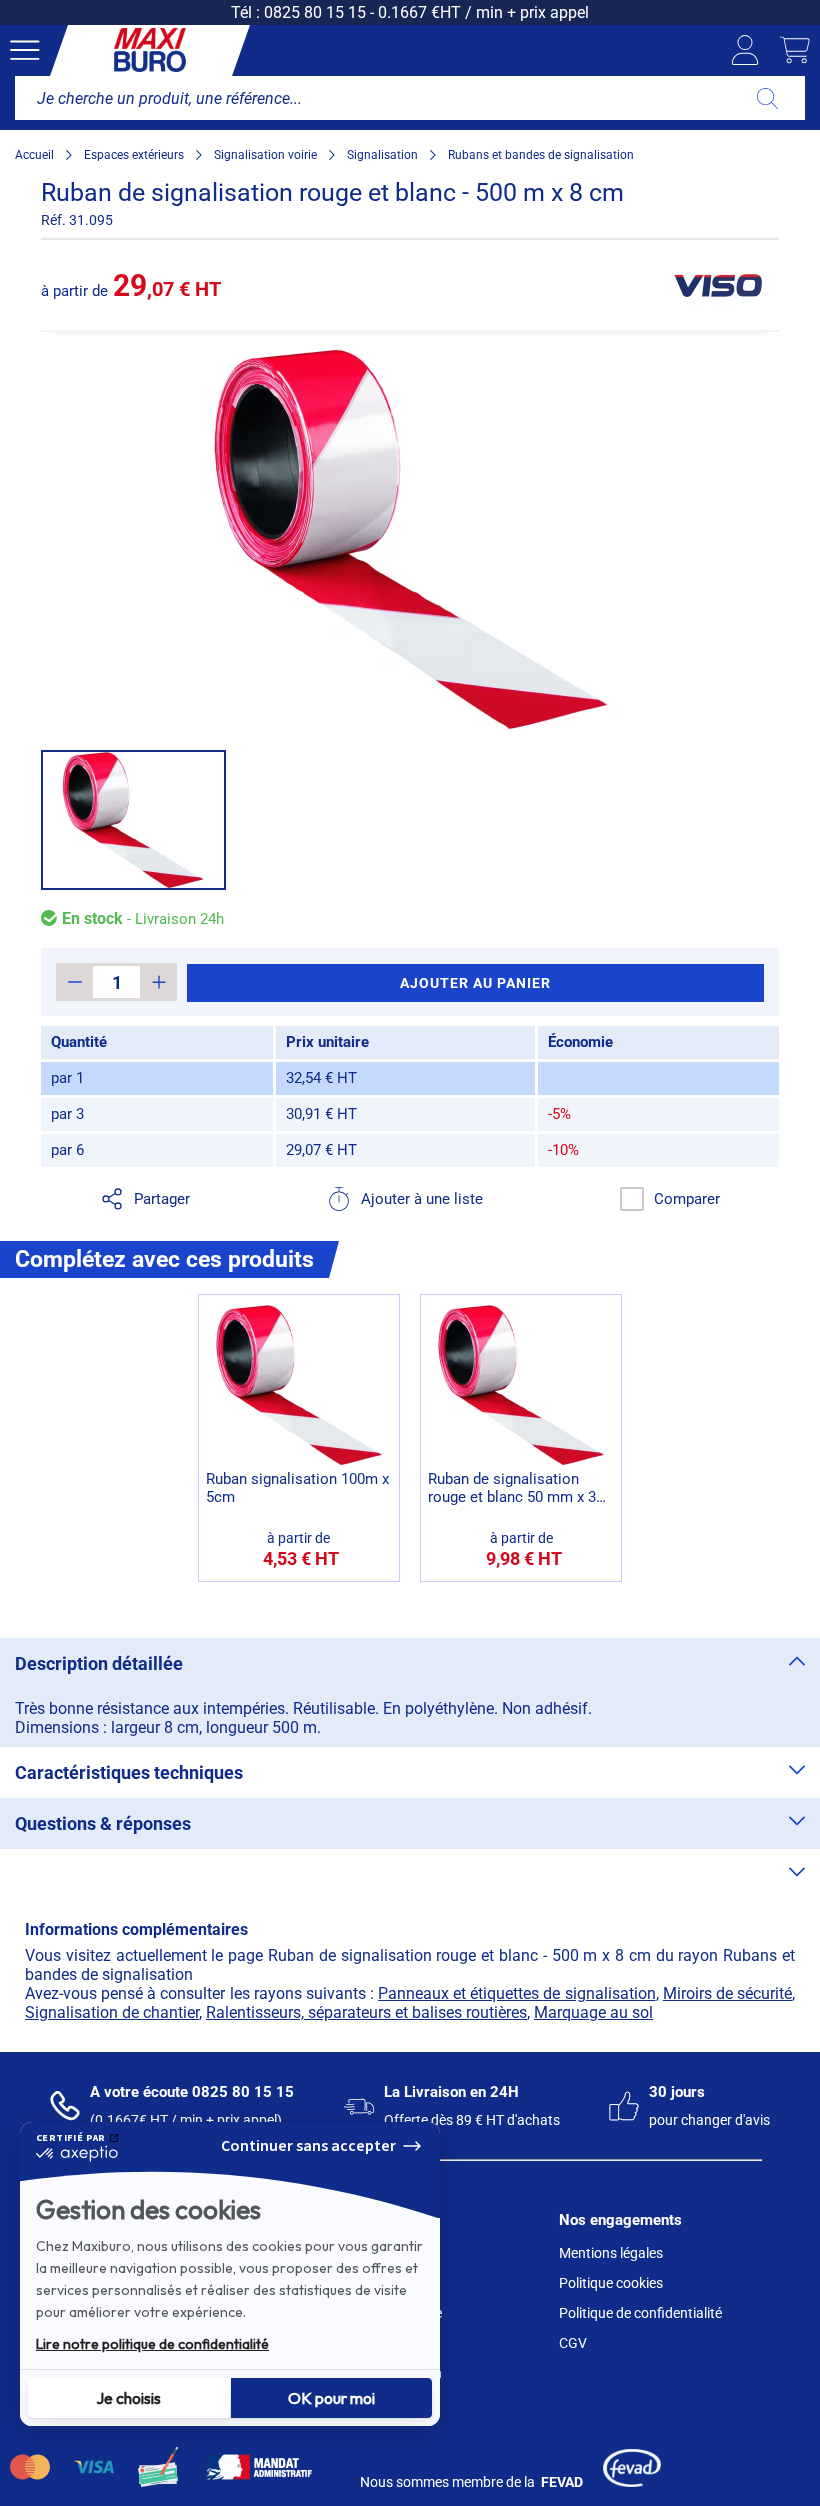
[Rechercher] (767, 98)
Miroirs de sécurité (727, 1993)
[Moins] (74, 982)
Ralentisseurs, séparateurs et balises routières (366, 2012)
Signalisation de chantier (112, 2012)
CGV (573, 2343)
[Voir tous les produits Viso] (717, 285)
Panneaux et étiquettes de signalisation (517, 1993)
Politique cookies (611, 2283)
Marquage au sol (593, 2012)
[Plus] (158, 982)
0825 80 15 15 (315, 12)
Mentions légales (611, 2253)
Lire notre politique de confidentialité (152, 2344)
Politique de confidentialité (640, 2313)
